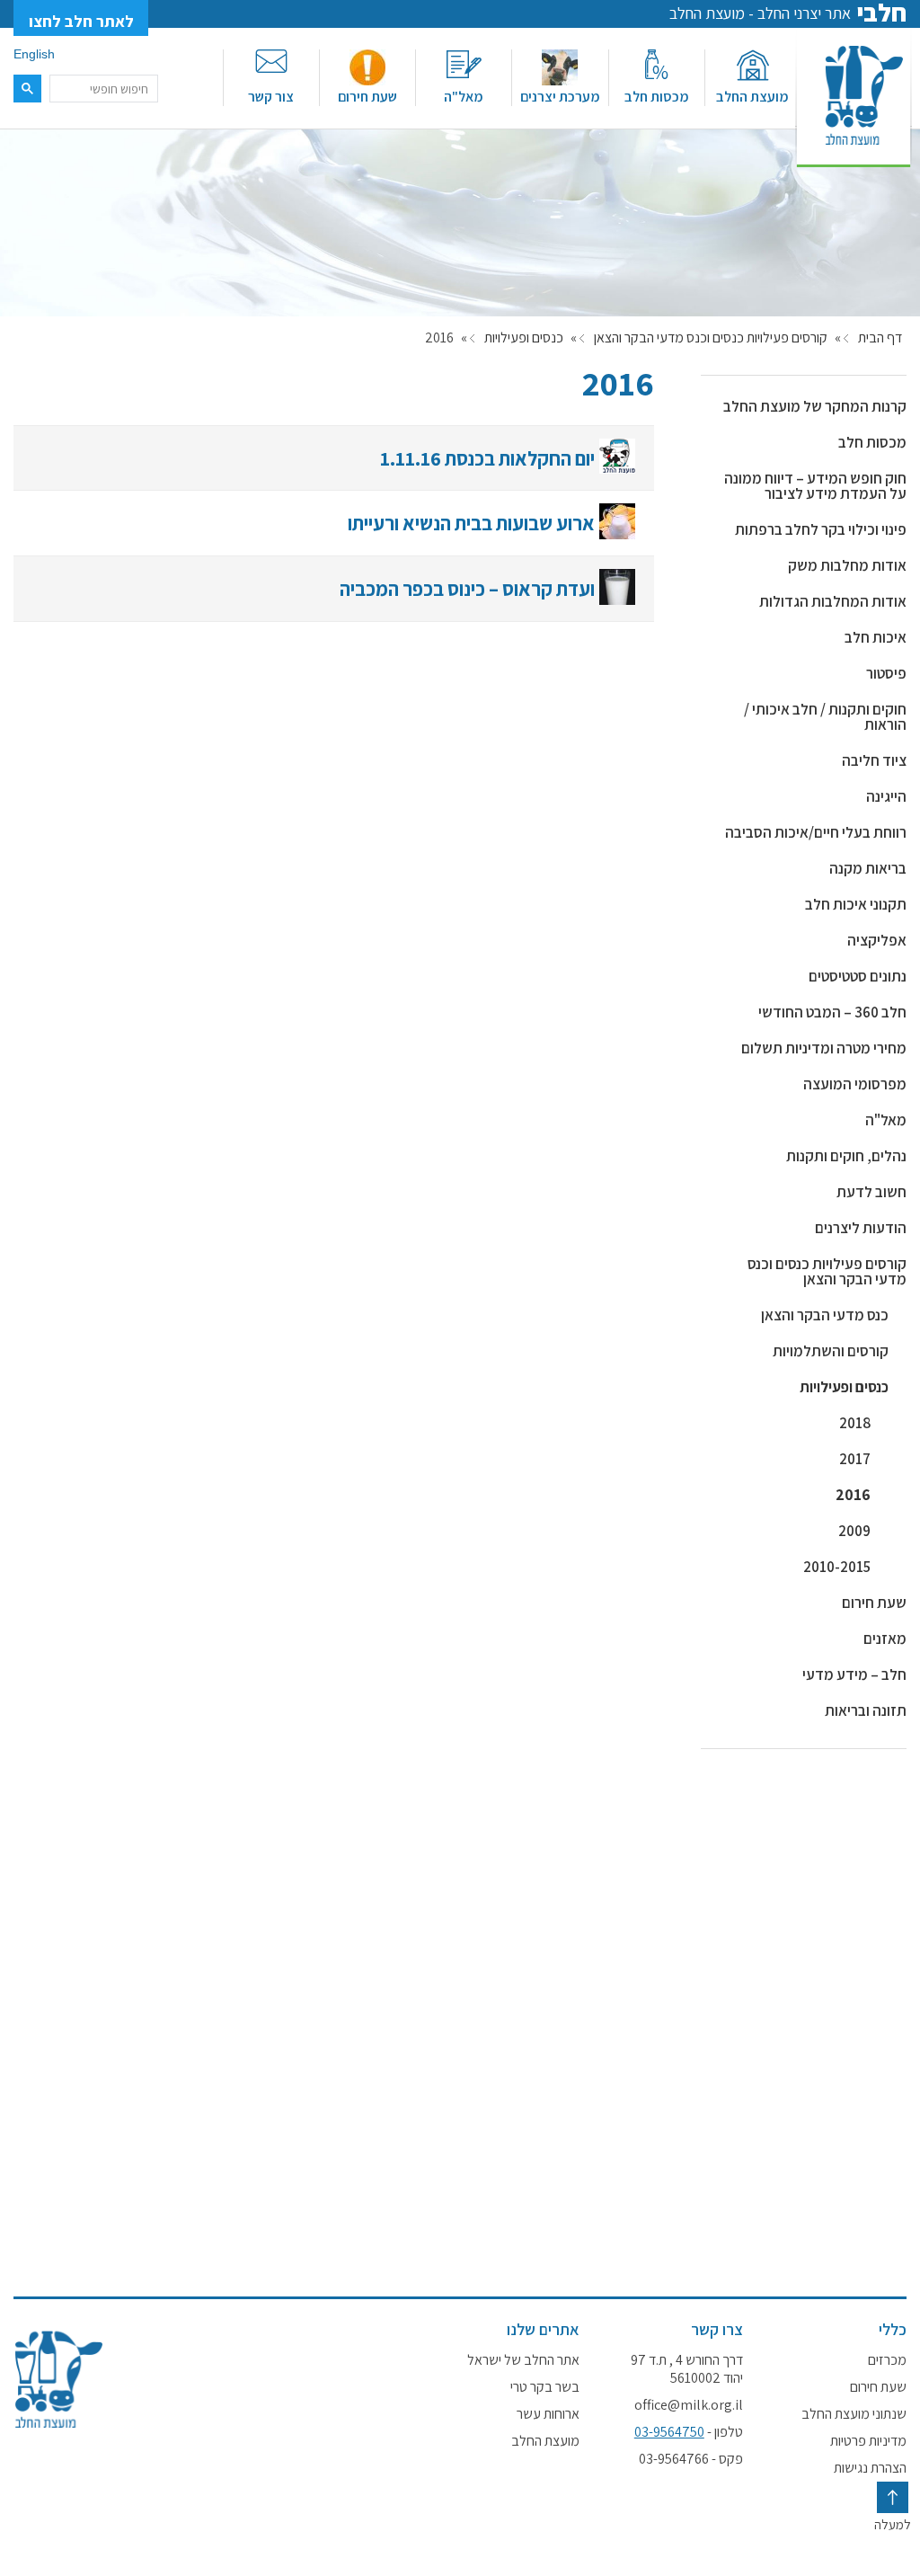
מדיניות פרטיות (868, 2441)
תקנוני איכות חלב (856, 904)
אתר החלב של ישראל (523, 2360)
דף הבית (880, 338)
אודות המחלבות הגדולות (833, 601)
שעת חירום (367, 97)
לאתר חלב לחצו (81, 21)
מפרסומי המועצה (855, 1084)
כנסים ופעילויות (524, 338)
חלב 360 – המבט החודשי (832, 1012)
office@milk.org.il (689, 2405)
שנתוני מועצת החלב (854, 2414)
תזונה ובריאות (866, 1710)
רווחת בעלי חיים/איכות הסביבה (816, 832)
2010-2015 (837, 1567)
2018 (855, 1423)
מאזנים (885, 1639)
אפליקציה (877, 940)
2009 (854, 1531)
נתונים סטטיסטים (858, 976)
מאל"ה (464, 97)
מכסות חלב (657, 97)
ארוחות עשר (548, 2414)
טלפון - (689, 2432)
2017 (855, 1459)
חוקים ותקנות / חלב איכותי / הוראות (825, 717)
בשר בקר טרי (544, 2387)
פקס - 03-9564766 (691, 2459)
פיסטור (886, 673)
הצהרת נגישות (870, 2468)
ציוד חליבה (874, 760)
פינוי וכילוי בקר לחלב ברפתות (821, 529)
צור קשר (271, 97)
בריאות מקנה (868, 868)
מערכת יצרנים (560, 97)
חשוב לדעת (871, 1192)
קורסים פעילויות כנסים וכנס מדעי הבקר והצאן (711, 338)
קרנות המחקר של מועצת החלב (815, 406)
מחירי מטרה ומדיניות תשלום (824, 1048)
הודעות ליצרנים (861, 1228)
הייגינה (886, 796)
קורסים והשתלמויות (831, 1351)
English (34, 54)
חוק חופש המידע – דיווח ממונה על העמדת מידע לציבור (815, 486)
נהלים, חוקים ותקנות (846, 1156)
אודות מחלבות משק (847, 565)
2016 (853, 1495)
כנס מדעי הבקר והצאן (825, 1315)
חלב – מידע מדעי (854, 1674)
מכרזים (887, 2360)
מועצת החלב (752, 97)
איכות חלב (876, 637)
